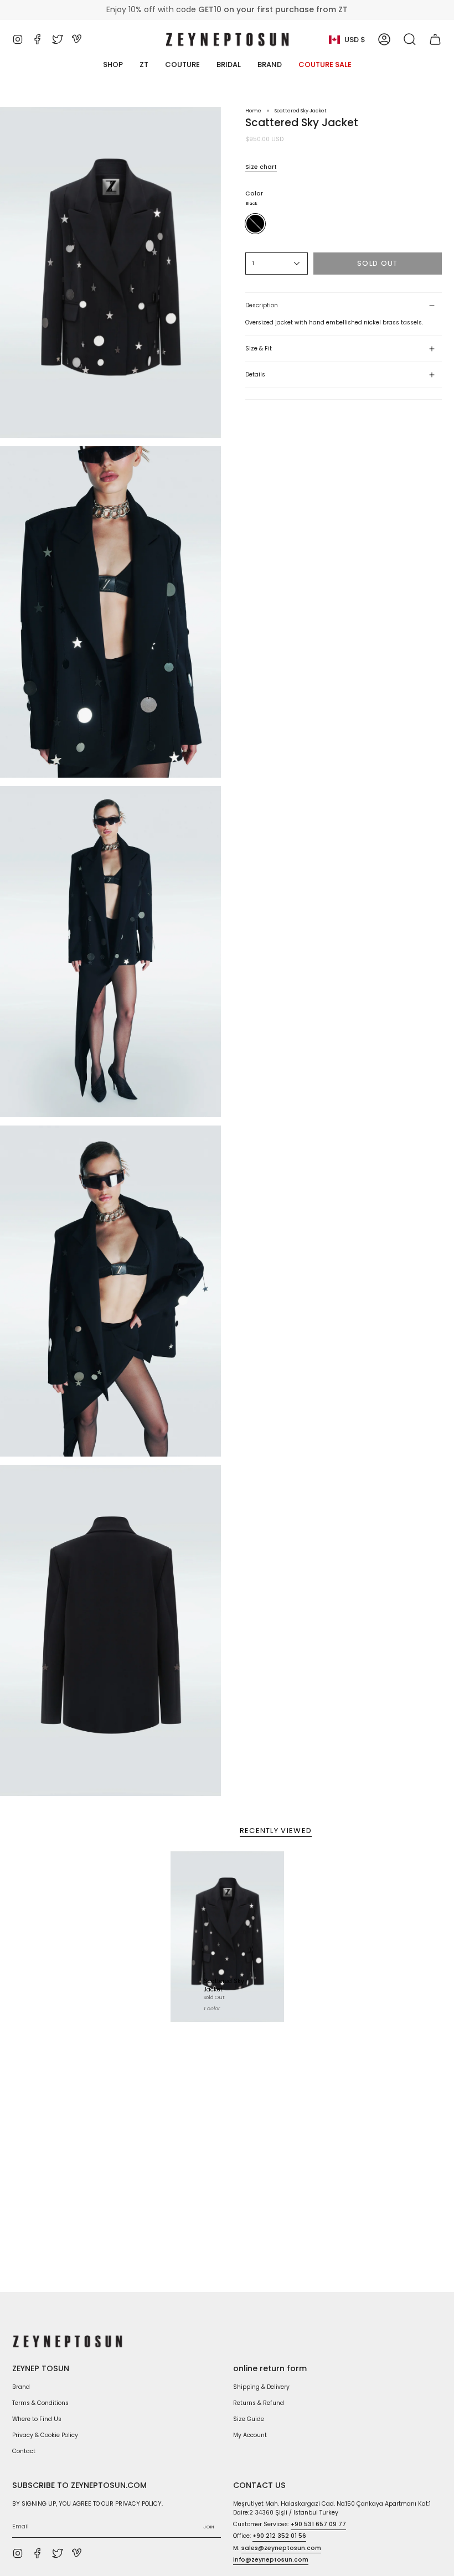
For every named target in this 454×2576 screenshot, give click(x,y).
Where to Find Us (37, 2419)
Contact (24, 2451)
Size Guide (249, 2419)
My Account (250, 2435)
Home (253, 110)
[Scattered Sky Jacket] (227, 1937)
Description (262, 305)
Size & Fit (259, 349)
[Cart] (435, 39)
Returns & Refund (259, 2403)
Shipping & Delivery (261, 2387)
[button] (410, 39)
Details (255, 375)
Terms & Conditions (40, 2403)
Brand (21, 2387)
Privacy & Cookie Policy (45, 2435)
